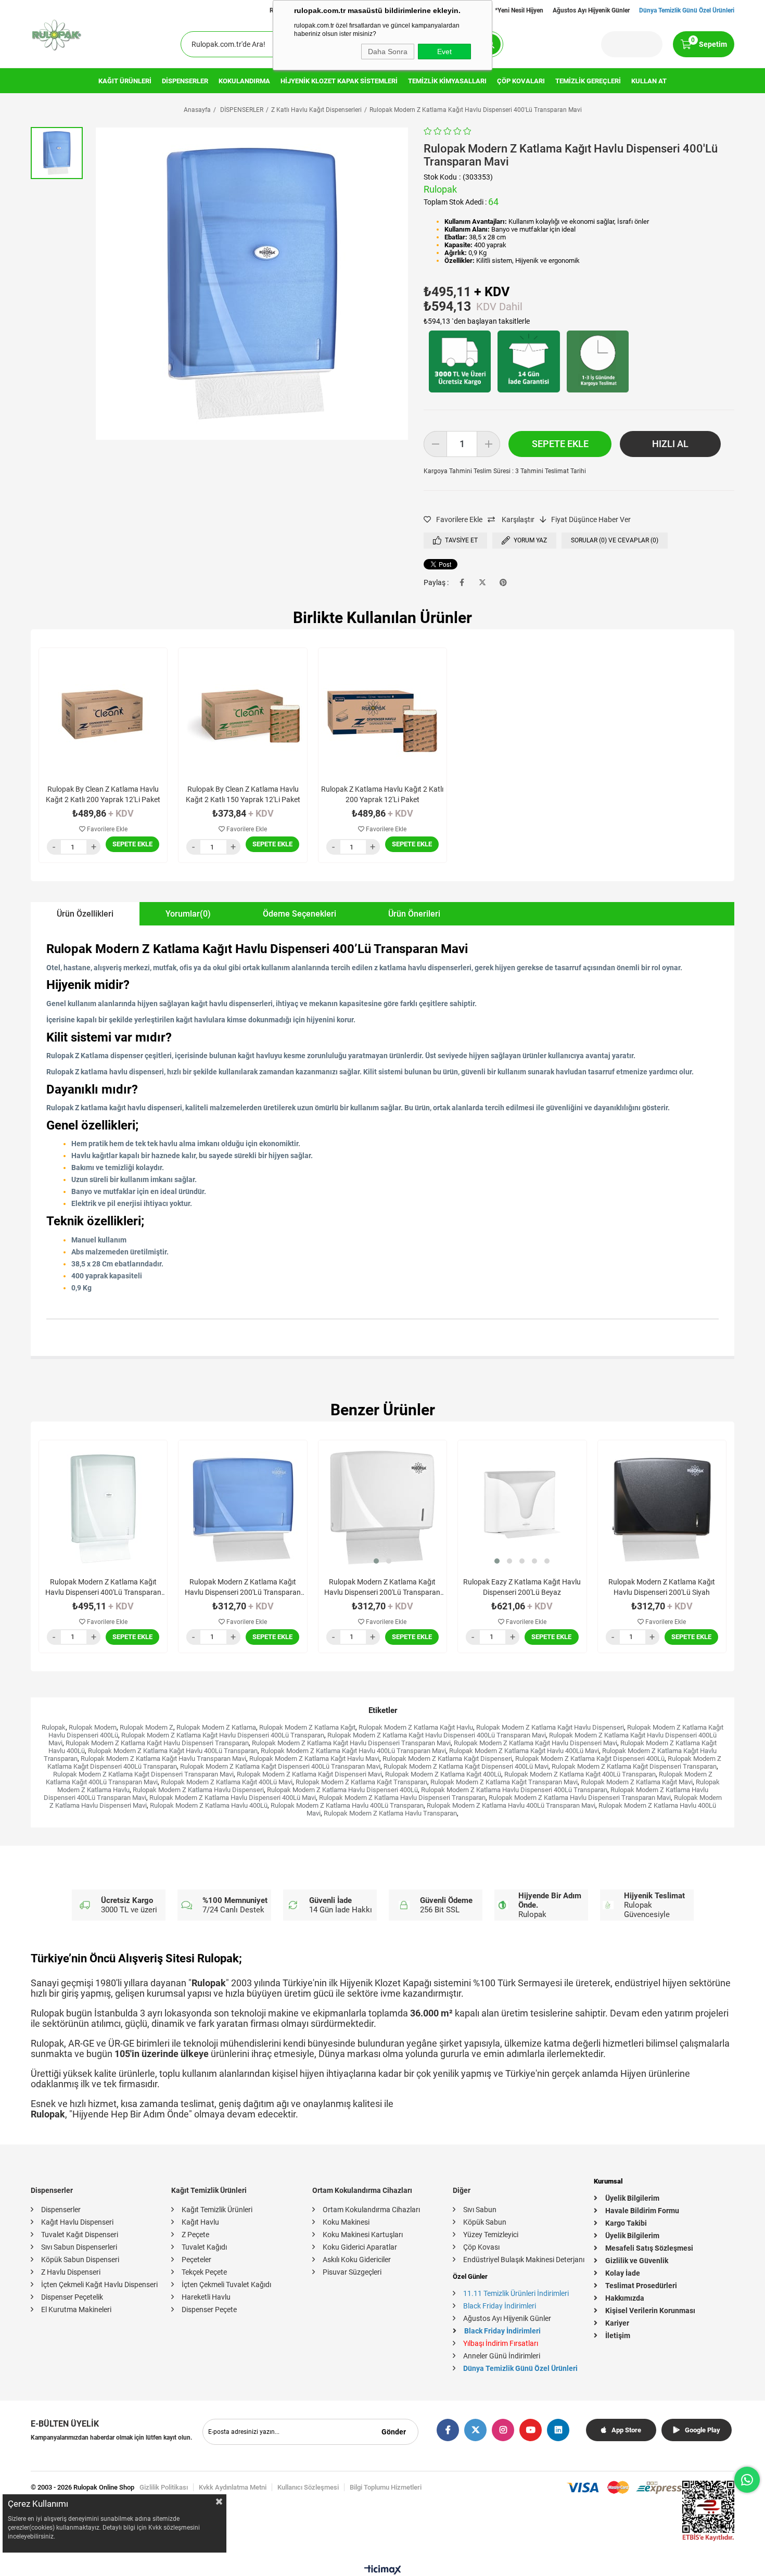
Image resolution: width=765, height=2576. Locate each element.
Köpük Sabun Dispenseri (80, 2260)
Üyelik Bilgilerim (632, 2198)
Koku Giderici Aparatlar (360, 2247)
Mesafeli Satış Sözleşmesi (649, 2248)
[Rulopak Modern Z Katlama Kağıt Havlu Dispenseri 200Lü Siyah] (662, 1504)
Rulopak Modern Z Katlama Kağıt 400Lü (443, 1774)
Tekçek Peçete (204, 2272)
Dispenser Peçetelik (72, 2297)
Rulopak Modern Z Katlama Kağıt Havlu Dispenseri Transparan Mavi (351, 1743)
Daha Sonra (388, 52)
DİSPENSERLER (185, 81)
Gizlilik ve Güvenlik (637, 2261)
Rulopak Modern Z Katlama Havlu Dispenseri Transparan (402, 1798)
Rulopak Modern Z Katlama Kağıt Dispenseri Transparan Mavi (143, 1774)
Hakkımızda (625, 2298)
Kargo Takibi (626, 2223)
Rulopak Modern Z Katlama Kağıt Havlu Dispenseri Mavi (535, 1743)
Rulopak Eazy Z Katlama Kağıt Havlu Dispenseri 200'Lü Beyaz (522, 1587)
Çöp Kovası (481, 2247)
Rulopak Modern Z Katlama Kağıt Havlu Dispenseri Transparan (157, 1743)
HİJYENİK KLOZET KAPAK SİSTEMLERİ (339, 81)
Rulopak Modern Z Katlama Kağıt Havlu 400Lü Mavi (524, 1751)
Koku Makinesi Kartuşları (363, 2235)
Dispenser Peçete (209, 2309)
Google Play (703, 2430)
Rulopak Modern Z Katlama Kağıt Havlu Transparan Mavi (163, 1759)
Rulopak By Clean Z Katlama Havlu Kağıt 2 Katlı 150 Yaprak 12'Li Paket (243, 794)
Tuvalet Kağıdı (204, 2247)
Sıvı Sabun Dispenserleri (79, 2247)
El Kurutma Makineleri (76, 2309)
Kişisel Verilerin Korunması (650, 2311)
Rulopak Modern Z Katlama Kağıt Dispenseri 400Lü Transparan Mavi (280, 1766)
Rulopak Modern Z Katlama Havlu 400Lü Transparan (347, 1805)
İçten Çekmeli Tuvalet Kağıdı (226, 2285)
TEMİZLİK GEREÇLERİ (588, 81)
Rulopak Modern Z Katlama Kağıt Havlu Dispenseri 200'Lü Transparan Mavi (243, 1588)
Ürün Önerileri (414, 914)
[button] (376, 1561)
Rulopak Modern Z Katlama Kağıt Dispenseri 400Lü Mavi (466, 1766)
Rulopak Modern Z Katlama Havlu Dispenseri (198, 1790)
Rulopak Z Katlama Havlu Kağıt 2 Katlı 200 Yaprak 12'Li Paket (382, 794)
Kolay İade (623, 2273)
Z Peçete (195, 2235)
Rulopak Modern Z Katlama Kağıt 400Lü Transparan (580, 1774)
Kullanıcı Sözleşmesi (308, 2487)
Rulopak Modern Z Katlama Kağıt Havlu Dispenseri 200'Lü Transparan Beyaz (382, 1588)
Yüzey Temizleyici (491, 2235)
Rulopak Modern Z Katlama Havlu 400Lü (209, 1805)
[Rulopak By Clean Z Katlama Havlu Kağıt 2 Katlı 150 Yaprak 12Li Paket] (243, 712)
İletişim (618, 2336)
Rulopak (54, 1727)
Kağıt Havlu (200, 2222)
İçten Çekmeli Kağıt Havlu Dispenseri (99, 2285)
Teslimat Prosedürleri (641, 2286)
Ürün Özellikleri (85, 914)
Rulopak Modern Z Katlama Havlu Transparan (390, 1813)
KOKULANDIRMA (244, 81)
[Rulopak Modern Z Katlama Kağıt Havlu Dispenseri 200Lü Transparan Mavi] (243, 1504)
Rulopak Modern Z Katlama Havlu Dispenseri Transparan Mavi (580, 1798)
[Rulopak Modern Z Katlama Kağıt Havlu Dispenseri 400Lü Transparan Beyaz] (103, 1504)
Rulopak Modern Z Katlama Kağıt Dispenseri (447, 1759)
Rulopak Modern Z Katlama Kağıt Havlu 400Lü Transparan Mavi (353, 1751)
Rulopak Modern (93, 1727)
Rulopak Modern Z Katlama (216, 1727)
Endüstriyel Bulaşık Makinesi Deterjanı (524, 2260)
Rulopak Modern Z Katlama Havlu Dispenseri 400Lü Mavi (233, 1798)
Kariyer (617, 2323)
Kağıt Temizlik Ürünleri (217, 2210)
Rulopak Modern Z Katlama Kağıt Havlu (416, 1727)
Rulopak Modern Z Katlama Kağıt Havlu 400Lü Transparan (173, 1751)
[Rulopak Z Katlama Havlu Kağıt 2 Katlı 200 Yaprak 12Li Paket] (382, 712)
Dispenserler (61, 2210)
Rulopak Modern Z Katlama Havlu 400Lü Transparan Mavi (511, 1805)
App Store (626, 2430)
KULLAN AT (649, 81)
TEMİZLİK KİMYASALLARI (447, 81)
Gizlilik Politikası (164, 2487)
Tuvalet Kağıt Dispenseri (80, 2235)
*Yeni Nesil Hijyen (519, 10)
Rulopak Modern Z (146, 1727)
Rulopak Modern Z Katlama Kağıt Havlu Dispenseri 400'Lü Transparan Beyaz (103, 1588)
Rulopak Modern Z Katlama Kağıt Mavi (637, 1782)
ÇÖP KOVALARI (521, 81)
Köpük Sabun (485, 2222)
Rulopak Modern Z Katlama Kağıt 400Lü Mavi (227, 1782)
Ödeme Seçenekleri (299, 914)
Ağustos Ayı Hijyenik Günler (591, 10)
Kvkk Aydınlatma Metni (233, 2487)
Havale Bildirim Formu (642, 2211)
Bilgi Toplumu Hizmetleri (386, 2487)
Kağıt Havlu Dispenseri (77, 2222)
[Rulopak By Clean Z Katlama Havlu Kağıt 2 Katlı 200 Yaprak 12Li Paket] (103, 712)
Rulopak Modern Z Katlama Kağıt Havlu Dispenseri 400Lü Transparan (223, 1735)
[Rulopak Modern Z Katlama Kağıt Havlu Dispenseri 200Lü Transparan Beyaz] (382, 1504)
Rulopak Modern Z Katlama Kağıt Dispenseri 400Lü (590, 1759)
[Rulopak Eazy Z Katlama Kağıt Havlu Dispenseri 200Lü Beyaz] (522, 1504)
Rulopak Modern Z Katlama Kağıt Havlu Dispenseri (550, 1727)
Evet (444, 52)
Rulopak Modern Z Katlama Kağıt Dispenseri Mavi (309, 1774)
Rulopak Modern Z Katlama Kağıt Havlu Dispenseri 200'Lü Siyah (662, 1587)
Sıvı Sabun (480, 2210)
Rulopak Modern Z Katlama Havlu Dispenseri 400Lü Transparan (514, 1790)
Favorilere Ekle (106, 829)
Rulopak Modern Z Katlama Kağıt (307, 1727)
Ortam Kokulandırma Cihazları (371, 2210)
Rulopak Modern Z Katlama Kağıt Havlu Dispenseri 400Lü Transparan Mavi (437, 1735)
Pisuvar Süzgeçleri (352, 2272)
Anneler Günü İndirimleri (502, 2356)
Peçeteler (196, 2260)
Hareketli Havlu (206, 2297)
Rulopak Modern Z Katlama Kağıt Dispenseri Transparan (634, 1766)
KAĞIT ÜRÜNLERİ (125, 81)
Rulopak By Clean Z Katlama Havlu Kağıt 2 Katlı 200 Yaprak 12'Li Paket (103, 794)
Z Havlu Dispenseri (71, 2272)
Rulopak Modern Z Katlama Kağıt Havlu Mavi (314, 1759)
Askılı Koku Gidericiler (357, 2260)
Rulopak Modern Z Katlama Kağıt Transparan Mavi (504, 1782)
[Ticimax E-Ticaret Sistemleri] (383, 2572)
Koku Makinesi (346, 2222)
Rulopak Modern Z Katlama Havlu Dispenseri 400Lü (342, 1790)
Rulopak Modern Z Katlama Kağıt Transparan (361, 1782)
